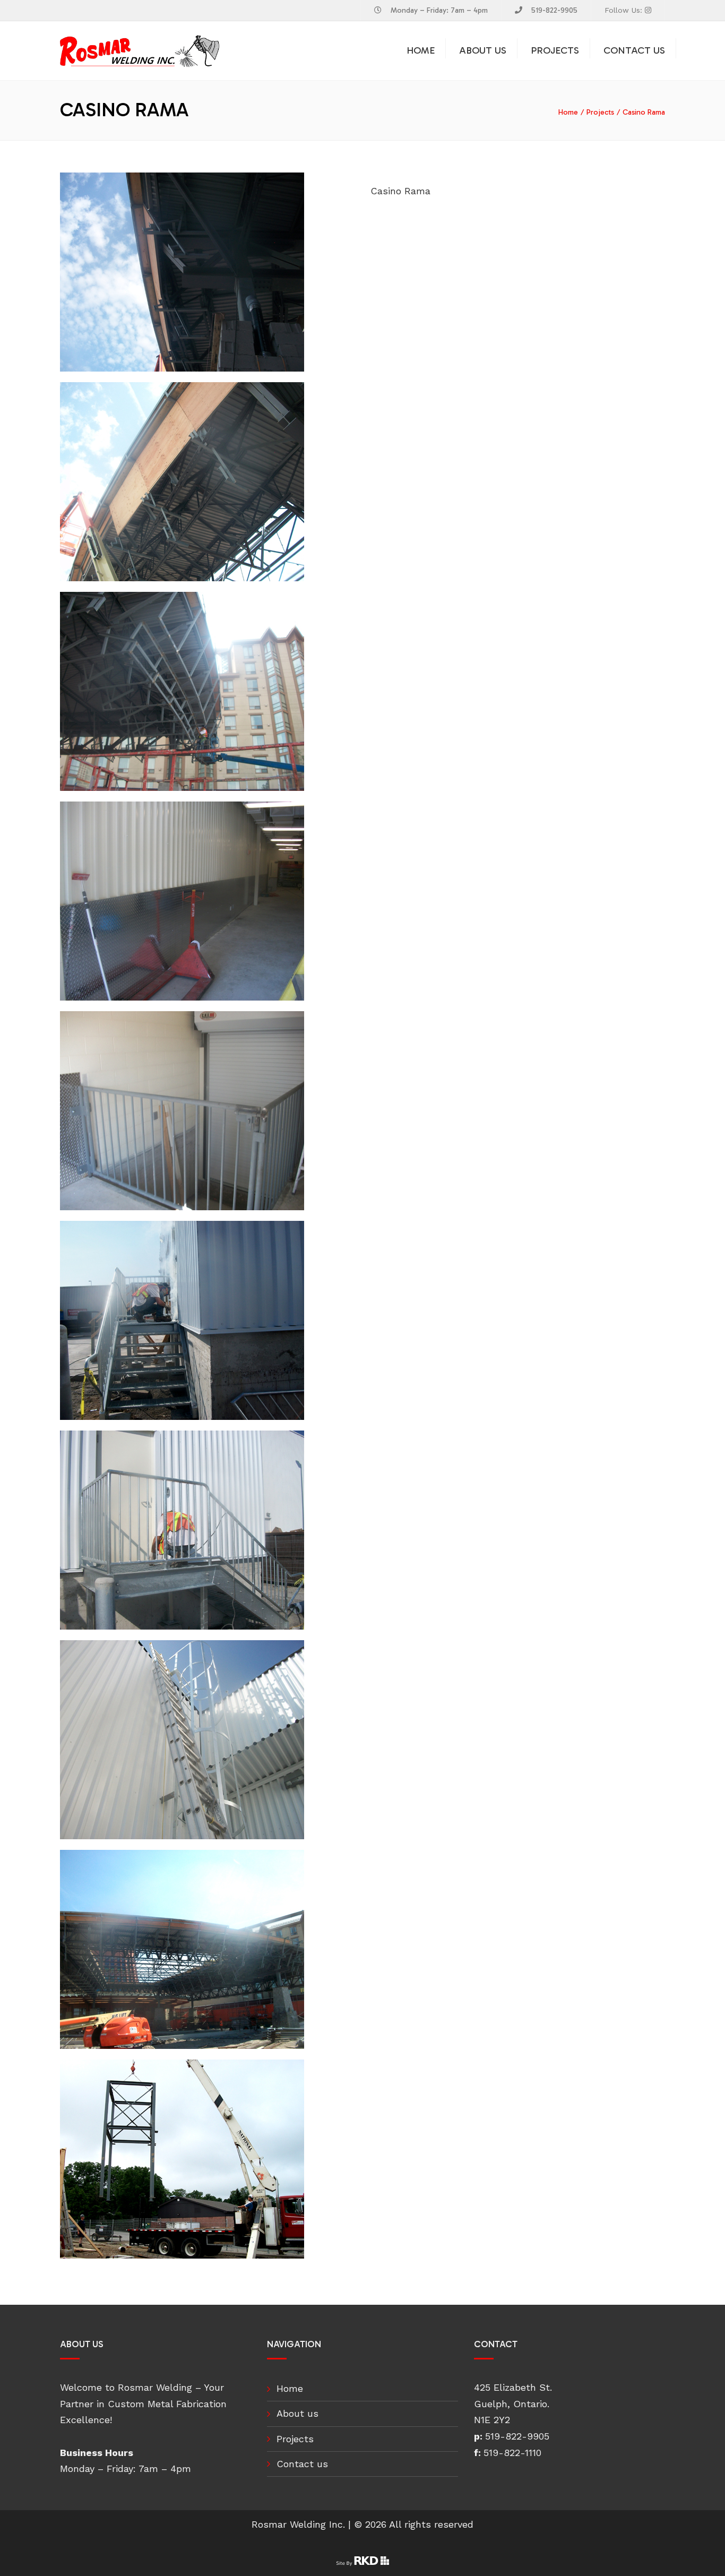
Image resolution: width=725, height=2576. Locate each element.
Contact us (634, 50)
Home (421, 50)
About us (483, 50)
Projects (555, 50)
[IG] (648, 10)
